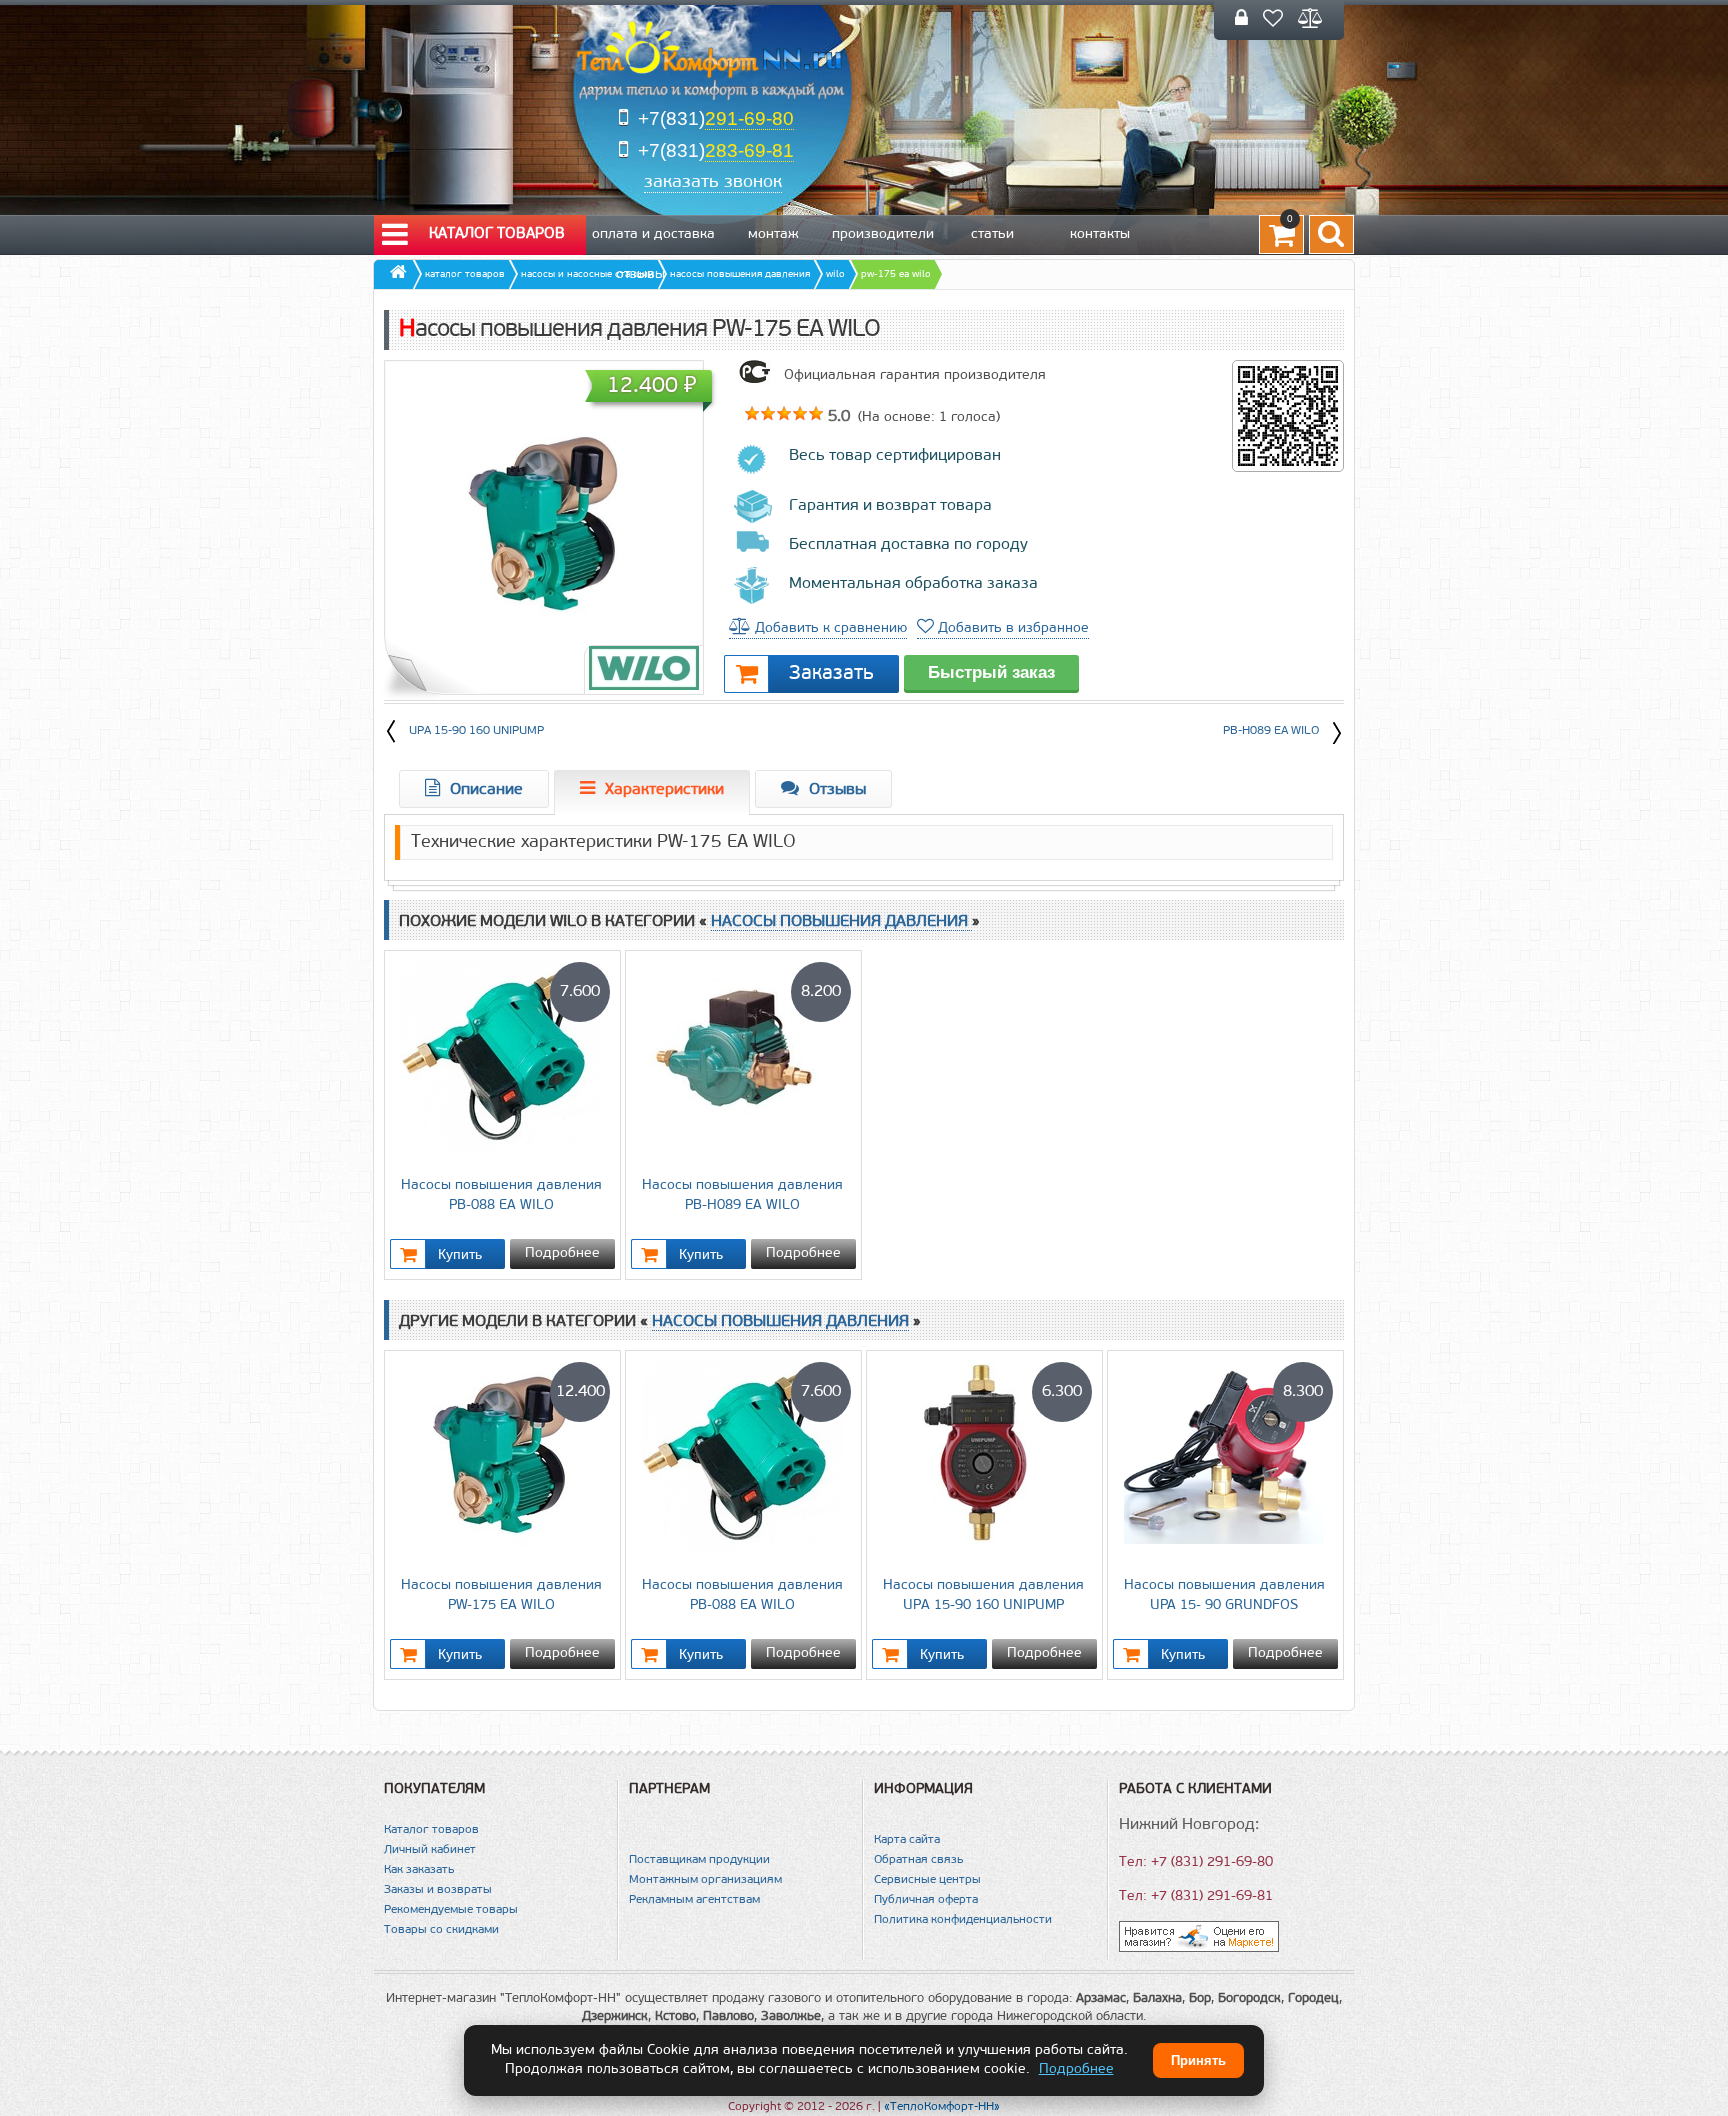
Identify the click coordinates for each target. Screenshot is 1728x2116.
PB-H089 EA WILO (1271, 731)
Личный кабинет (430, 1850)
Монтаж (773, 234)
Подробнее (562, 1253)
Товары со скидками (441, 1930)
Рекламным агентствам (694, 1900)
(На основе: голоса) (927, 417)
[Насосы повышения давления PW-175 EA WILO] (544, 525)
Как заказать (419, 1870)
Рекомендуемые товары (451, 1910)
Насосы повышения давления (841, 922)
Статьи (992, 234)
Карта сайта (907, 1840)
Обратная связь (918, 1860)
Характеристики (664, 790)
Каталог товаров (497, 234)
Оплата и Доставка (653, 234)
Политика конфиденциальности (963, 1920)
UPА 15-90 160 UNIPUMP (476, 731)
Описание (486, 790)
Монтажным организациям (705, 1880)
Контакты (1100, 234)
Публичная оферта (926, 1900)
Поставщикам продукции (699, 1860)
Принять (1198, 2060)
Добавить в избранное (1011, 628)
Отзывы (640, 274)
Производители (883, 234)
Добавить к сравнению (829, 628)
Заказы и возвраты (438, 1890)
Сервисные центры (927, 1880)
